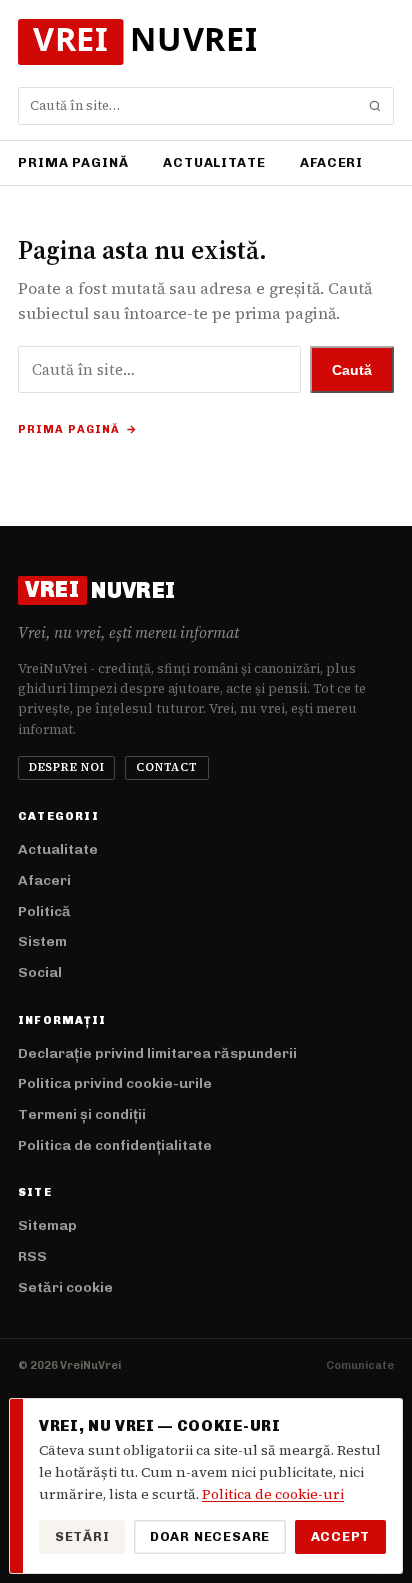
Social (40, 972)
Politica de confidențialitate (115, 1145)
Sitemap (47, 1225)
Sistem (42, 941)
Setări (82, 1536)
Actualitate (214, 162)
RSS (32, 1256)
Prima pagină (73, 162)
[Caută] (375, 106)
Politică (44, 911)
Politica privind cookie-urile (115, 1083)
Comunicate (360, 1365)
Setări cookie (65, 1287)
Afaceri (331, 162)
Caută (352, 370)
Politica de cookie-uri (273, 1494)
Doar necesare (210, 1536)
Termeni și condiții (82, 1114)
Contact (166, 767)
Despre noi (67, 767)
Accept (341, 1536)
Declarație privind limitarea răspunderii (157, 1053)
